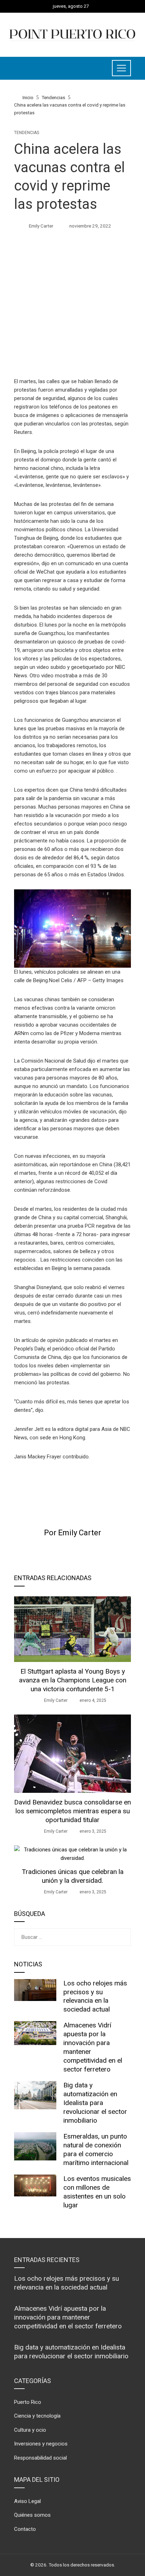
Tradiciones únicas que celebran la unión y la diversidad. (73, 1876)
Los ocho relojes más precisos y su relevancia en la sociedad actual (95, 1996)
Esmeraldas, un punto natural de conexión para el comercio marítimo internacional (96, 2149)
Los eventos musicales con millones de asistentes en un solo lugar (97, 2192)
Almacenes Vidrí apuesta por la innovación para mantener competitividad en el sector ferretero (68, 2317)
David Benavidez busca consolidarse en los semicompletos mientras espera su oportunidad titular (72, 1811)
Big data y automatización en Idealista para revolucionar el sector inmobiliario (95, 2103)
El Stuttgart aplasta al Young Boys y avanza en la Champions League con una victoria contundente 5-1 (73, 1680)
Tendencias (27, 133)
